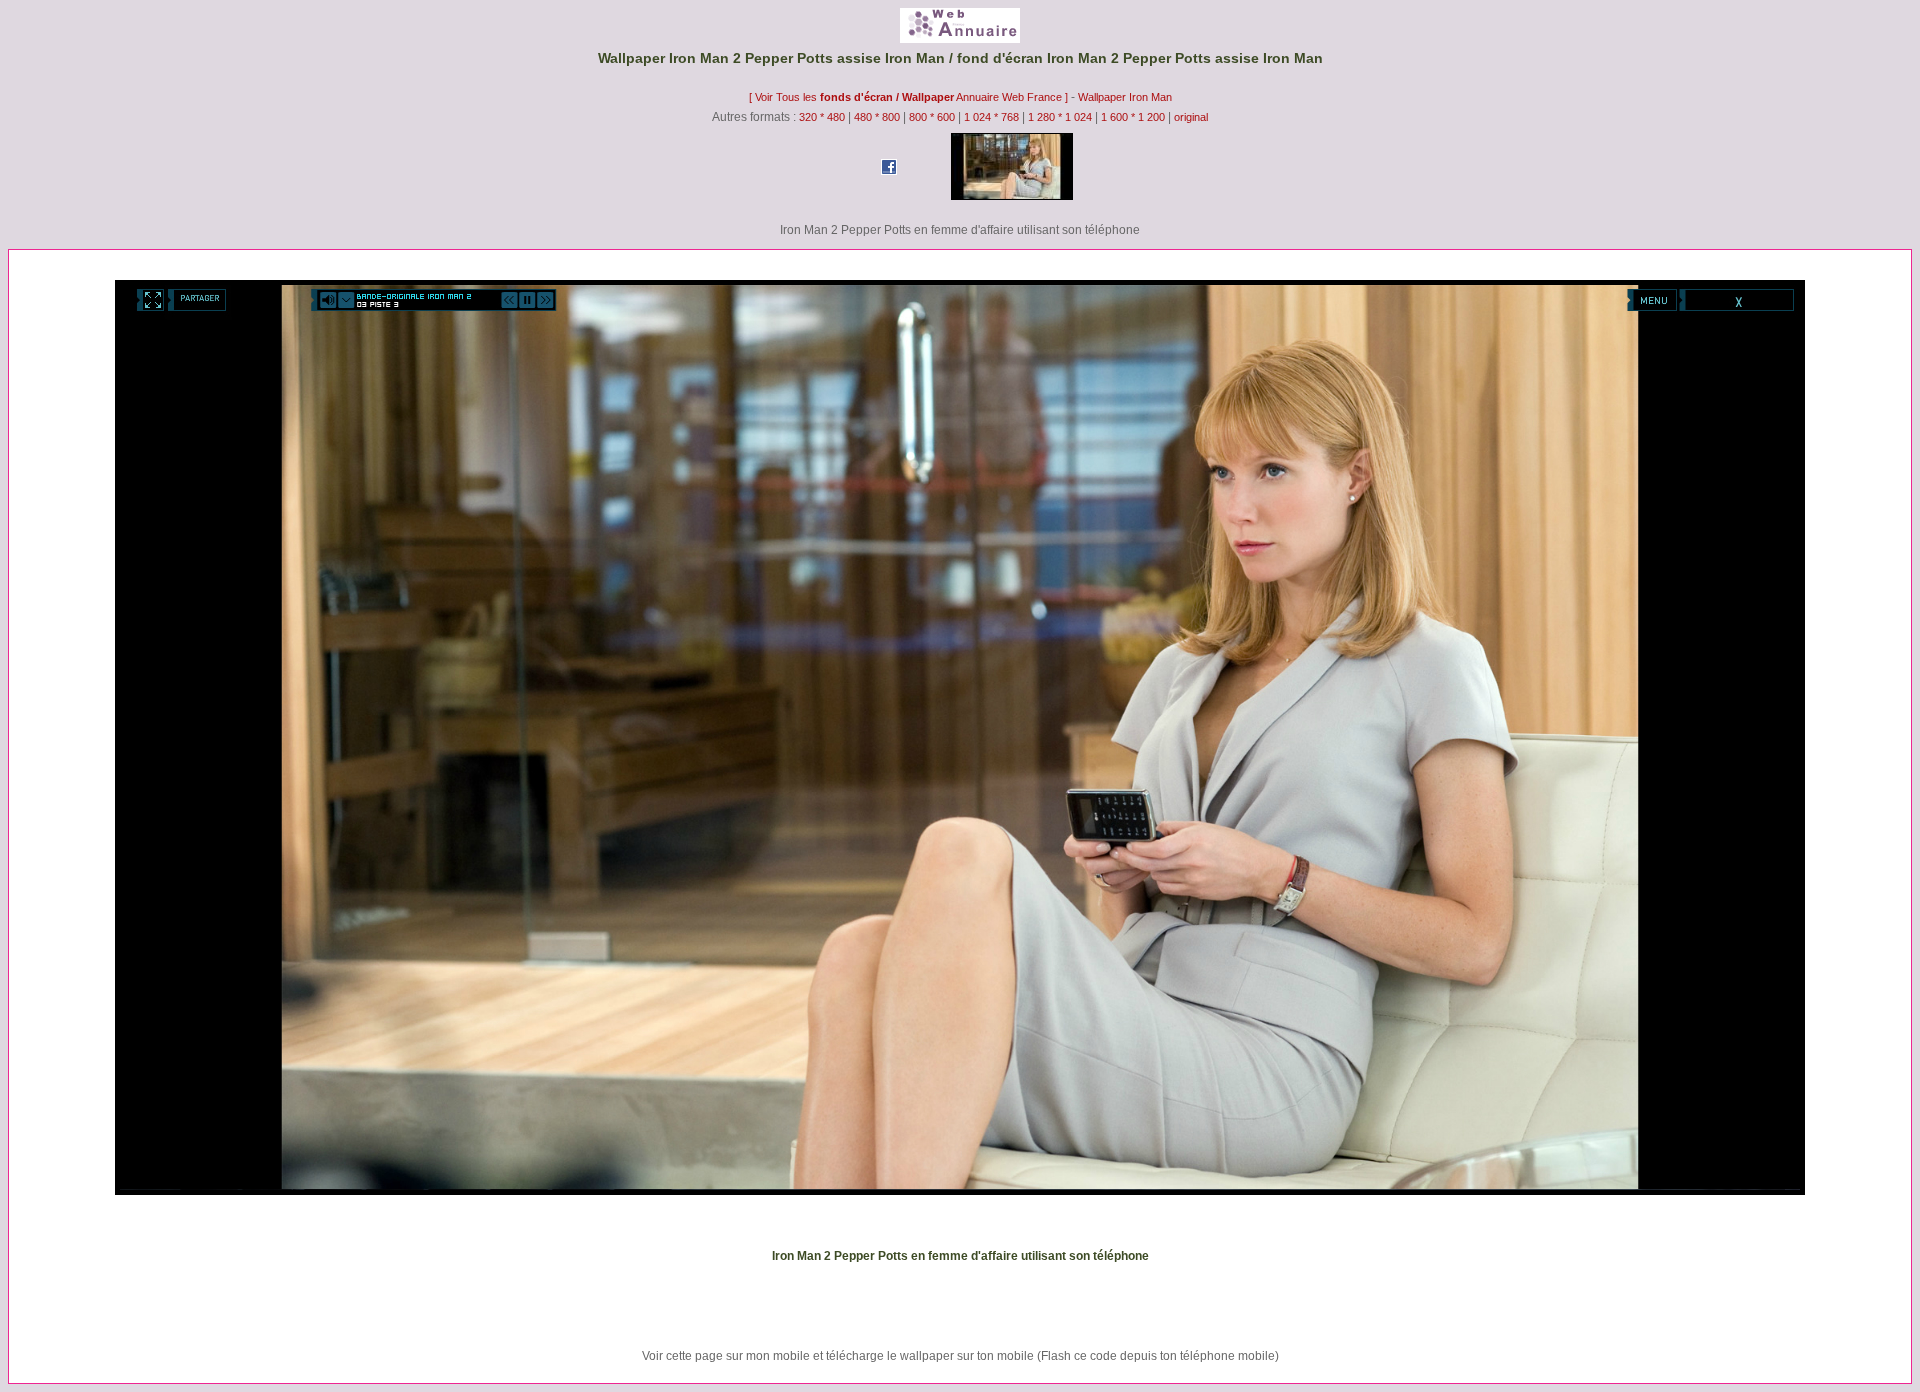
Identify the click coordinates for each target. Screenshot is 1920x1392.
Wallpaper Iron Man (1125, 97)
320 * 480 (822, 117)
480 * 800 (877, 117)
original (1191, 117)
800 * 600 (932, 117)
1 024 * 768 (993, 117)
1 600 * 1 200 (1133, 117)
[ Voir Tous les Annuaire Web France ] (910, 97)
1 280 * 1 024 (1060, 117)
